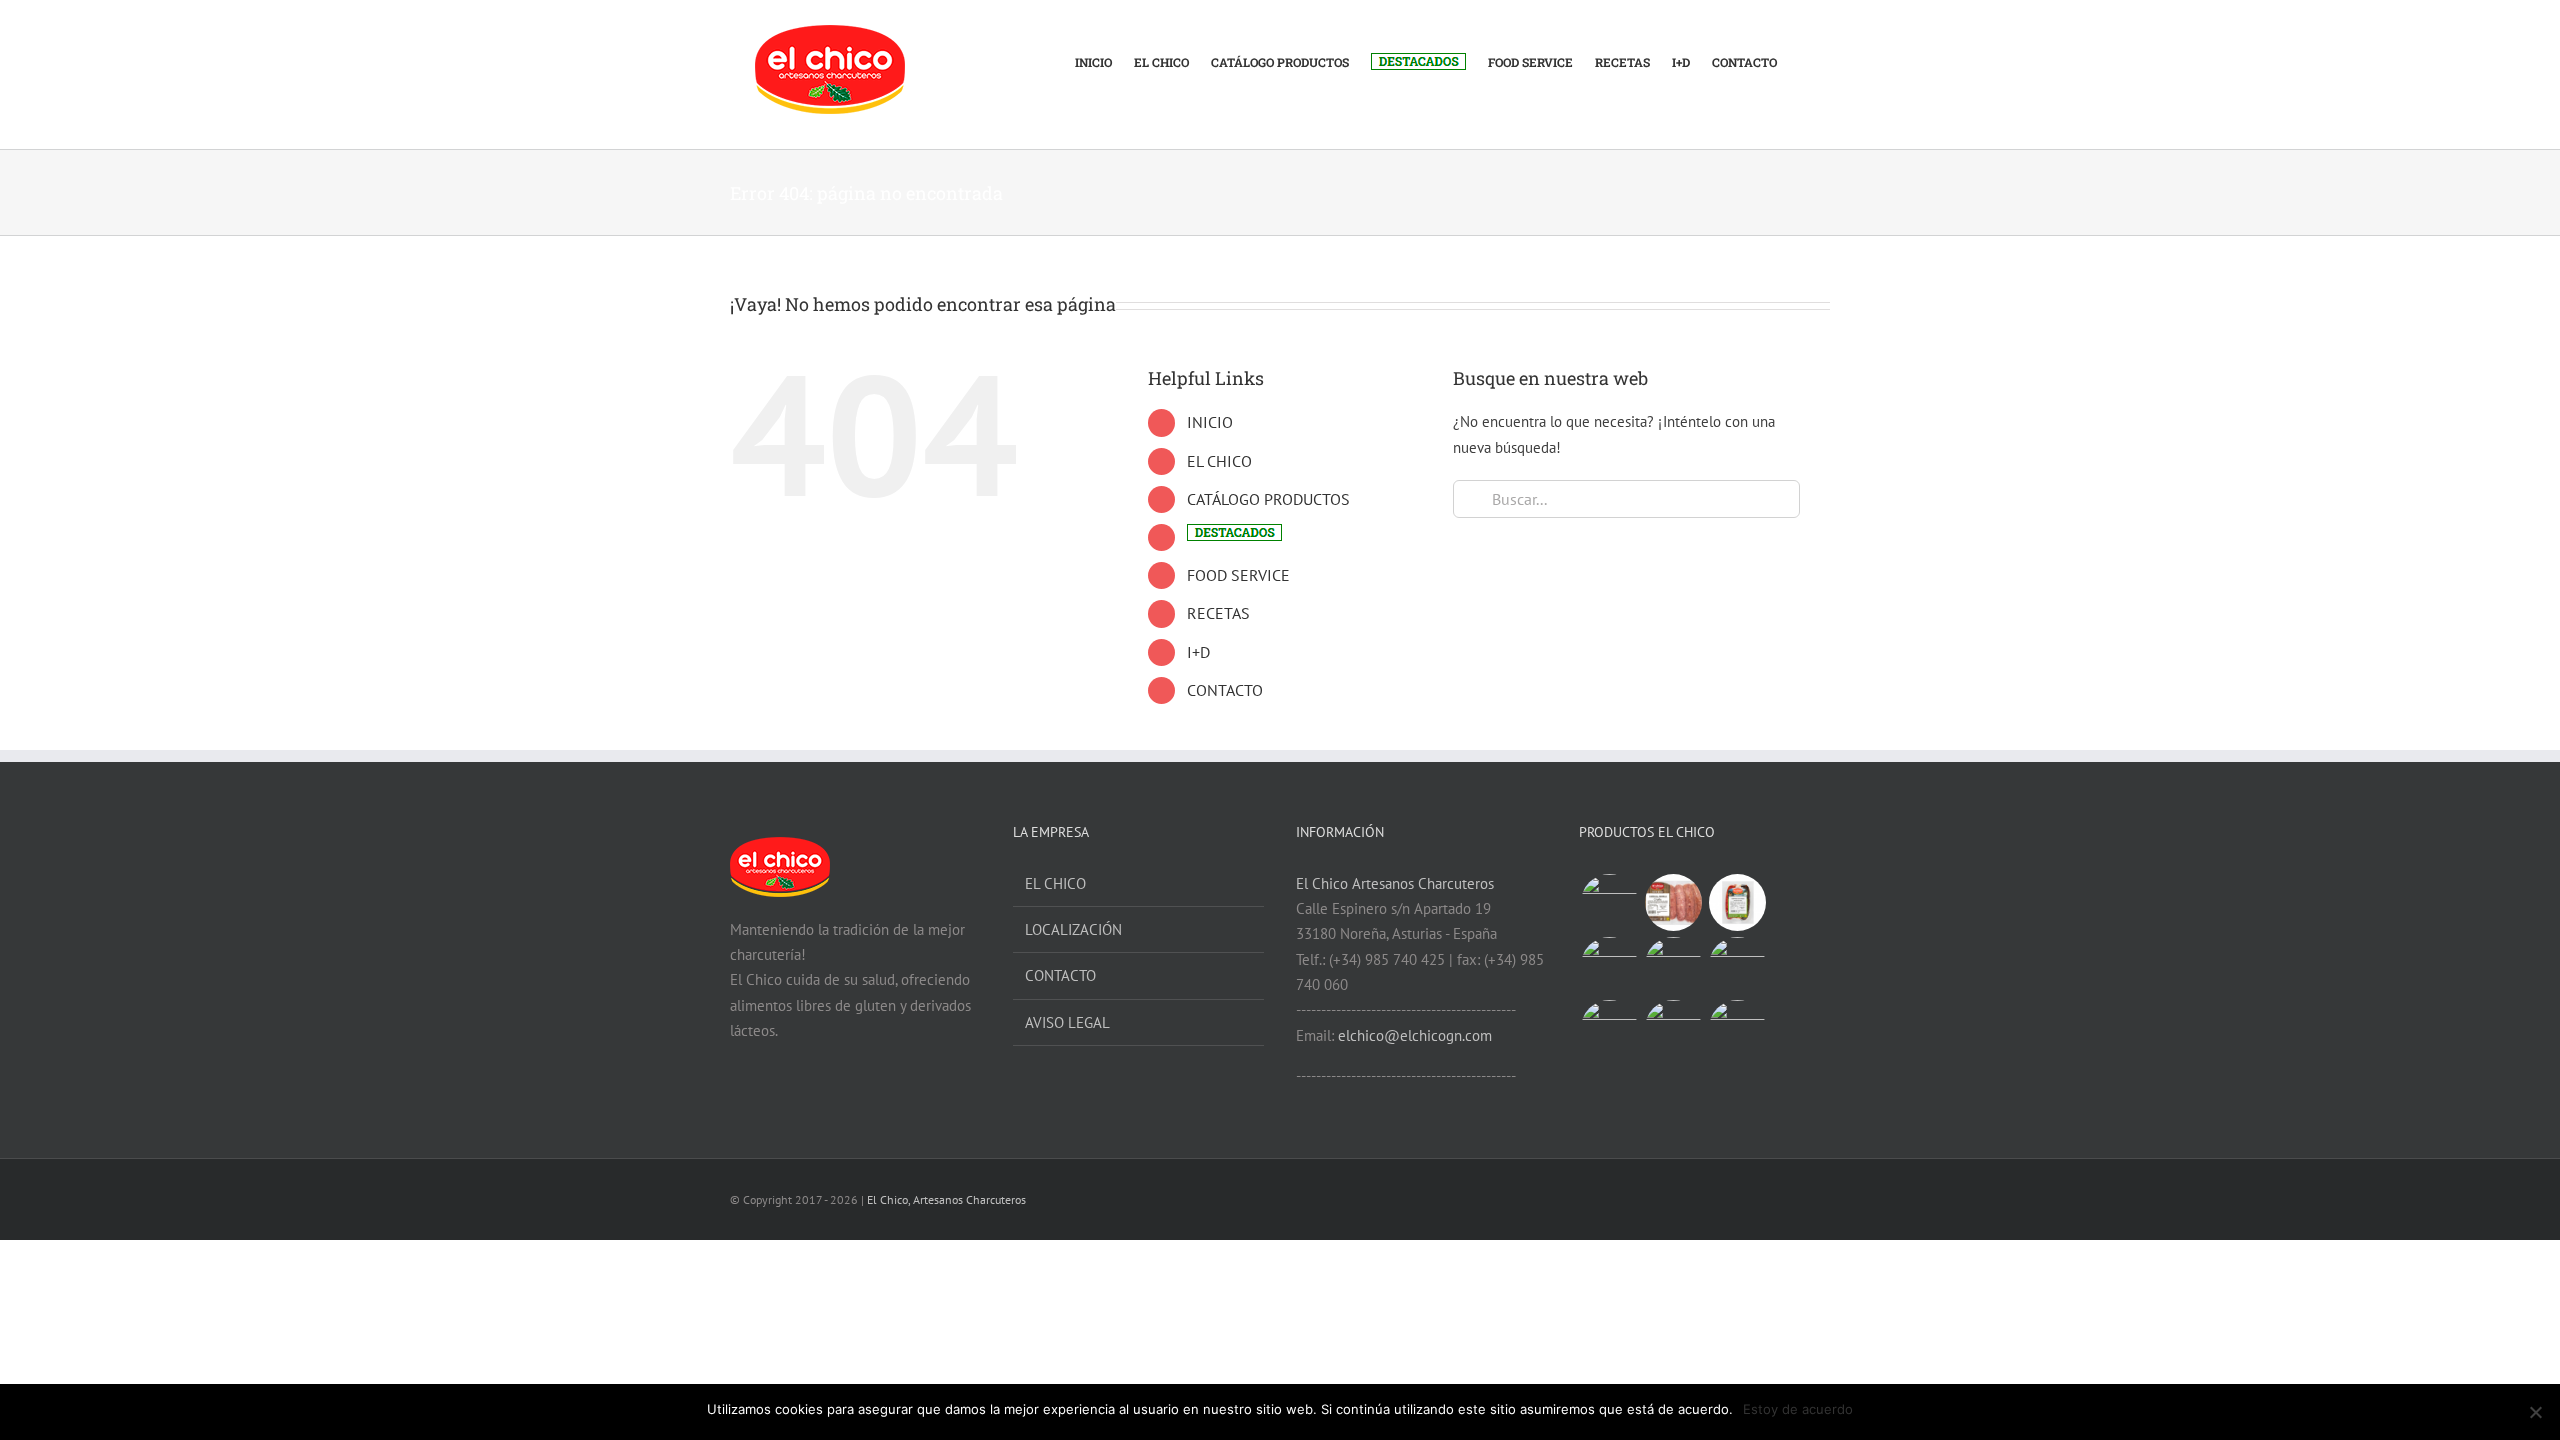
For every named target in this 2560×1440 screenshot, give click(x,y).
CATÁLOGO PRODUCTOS (1268, 499)
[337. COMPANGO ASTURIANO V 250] (1737, 902)
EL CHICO (1219, 461)
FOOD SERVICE (1238, 575)
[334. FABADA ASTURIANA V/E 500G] (1673, 1028)
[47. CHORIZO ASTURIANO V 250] (1609, 965)
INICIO (1210, 422)
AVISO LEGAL (1067, 1022)
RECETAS (1218, 613)
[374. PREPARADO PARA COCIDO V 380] (1609, 1028)
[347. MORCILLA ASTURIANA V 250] (1673, 965)
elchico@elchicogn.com (1415, 1035)
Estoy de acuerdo (1798, 1409)
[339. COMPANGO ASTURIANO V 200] (1737, 965)
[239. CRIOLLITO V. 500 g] (1609, 902)
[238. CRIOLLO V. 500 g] (1673, 902)
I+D (1198, 652)
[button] (1803, 51)
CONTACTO (1225, 690)
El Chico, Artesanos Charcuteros (946, 1199)
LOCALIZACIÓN (1073, 929)
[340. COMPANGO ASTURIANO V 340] (1737, 1028)
